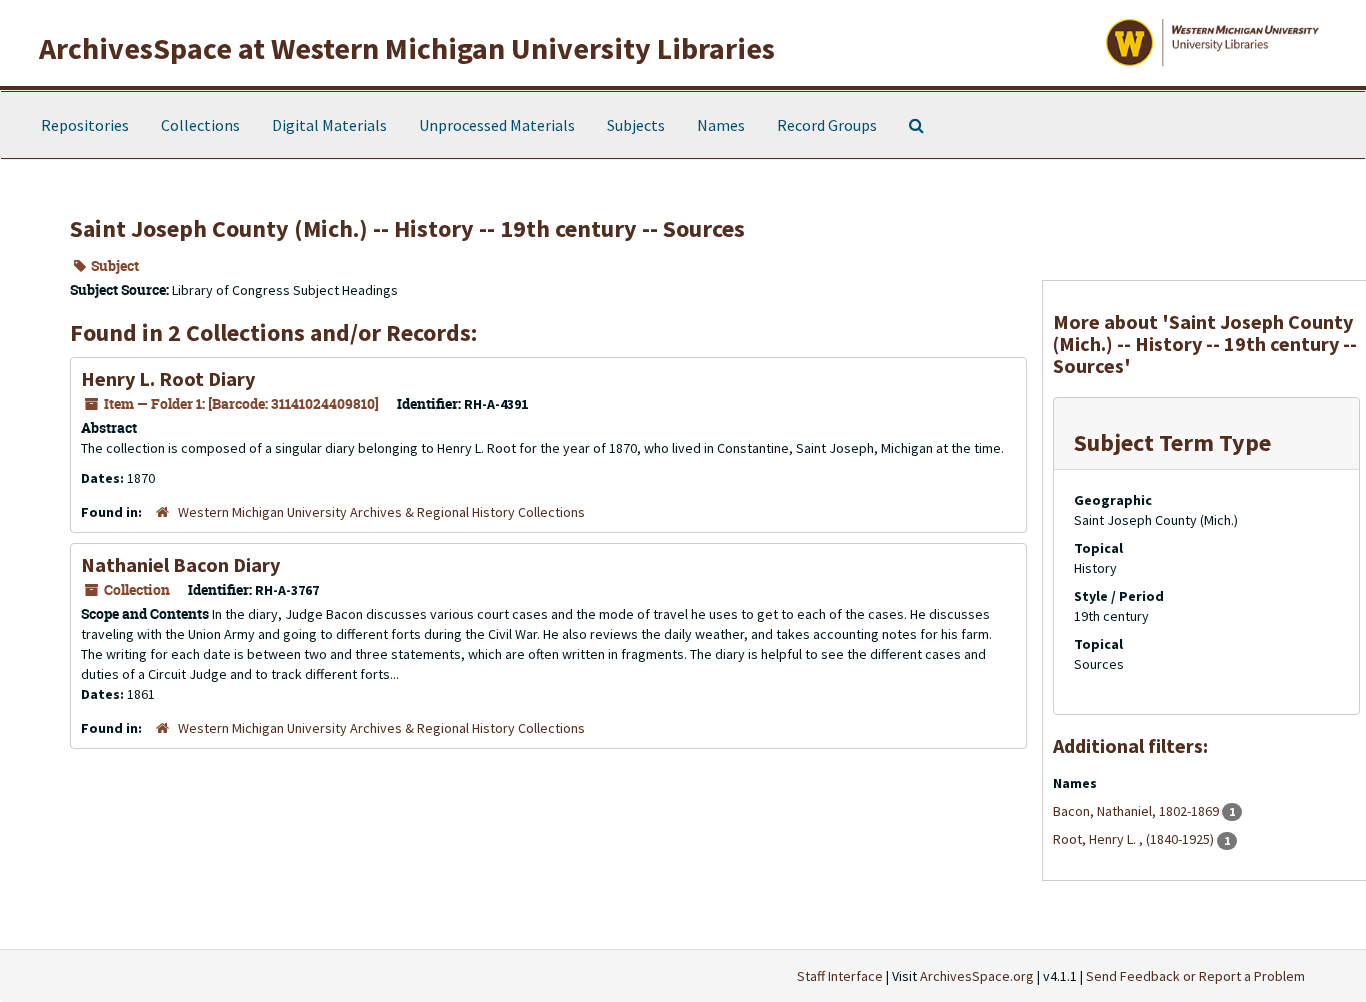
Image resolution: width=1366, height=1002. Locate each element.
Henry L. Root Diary (168, 378)
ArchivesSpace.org (977, 976)
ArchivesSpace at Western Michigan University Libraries (407, 48)
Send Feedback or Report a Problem (1195, 976)
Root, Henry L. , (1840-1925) (1135, 839)
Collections (200, 125)
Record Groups (827, 125)
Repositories (85, 125)
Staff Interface (840, 976)
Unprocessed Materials (497, 125)
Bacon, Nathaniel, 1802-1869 (1137, 811)
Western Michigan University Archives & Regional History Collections (381, 512)
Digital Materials (329, 125)
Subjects (636, 125)
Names (721, 125)
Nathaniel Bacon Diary (180, 564)
